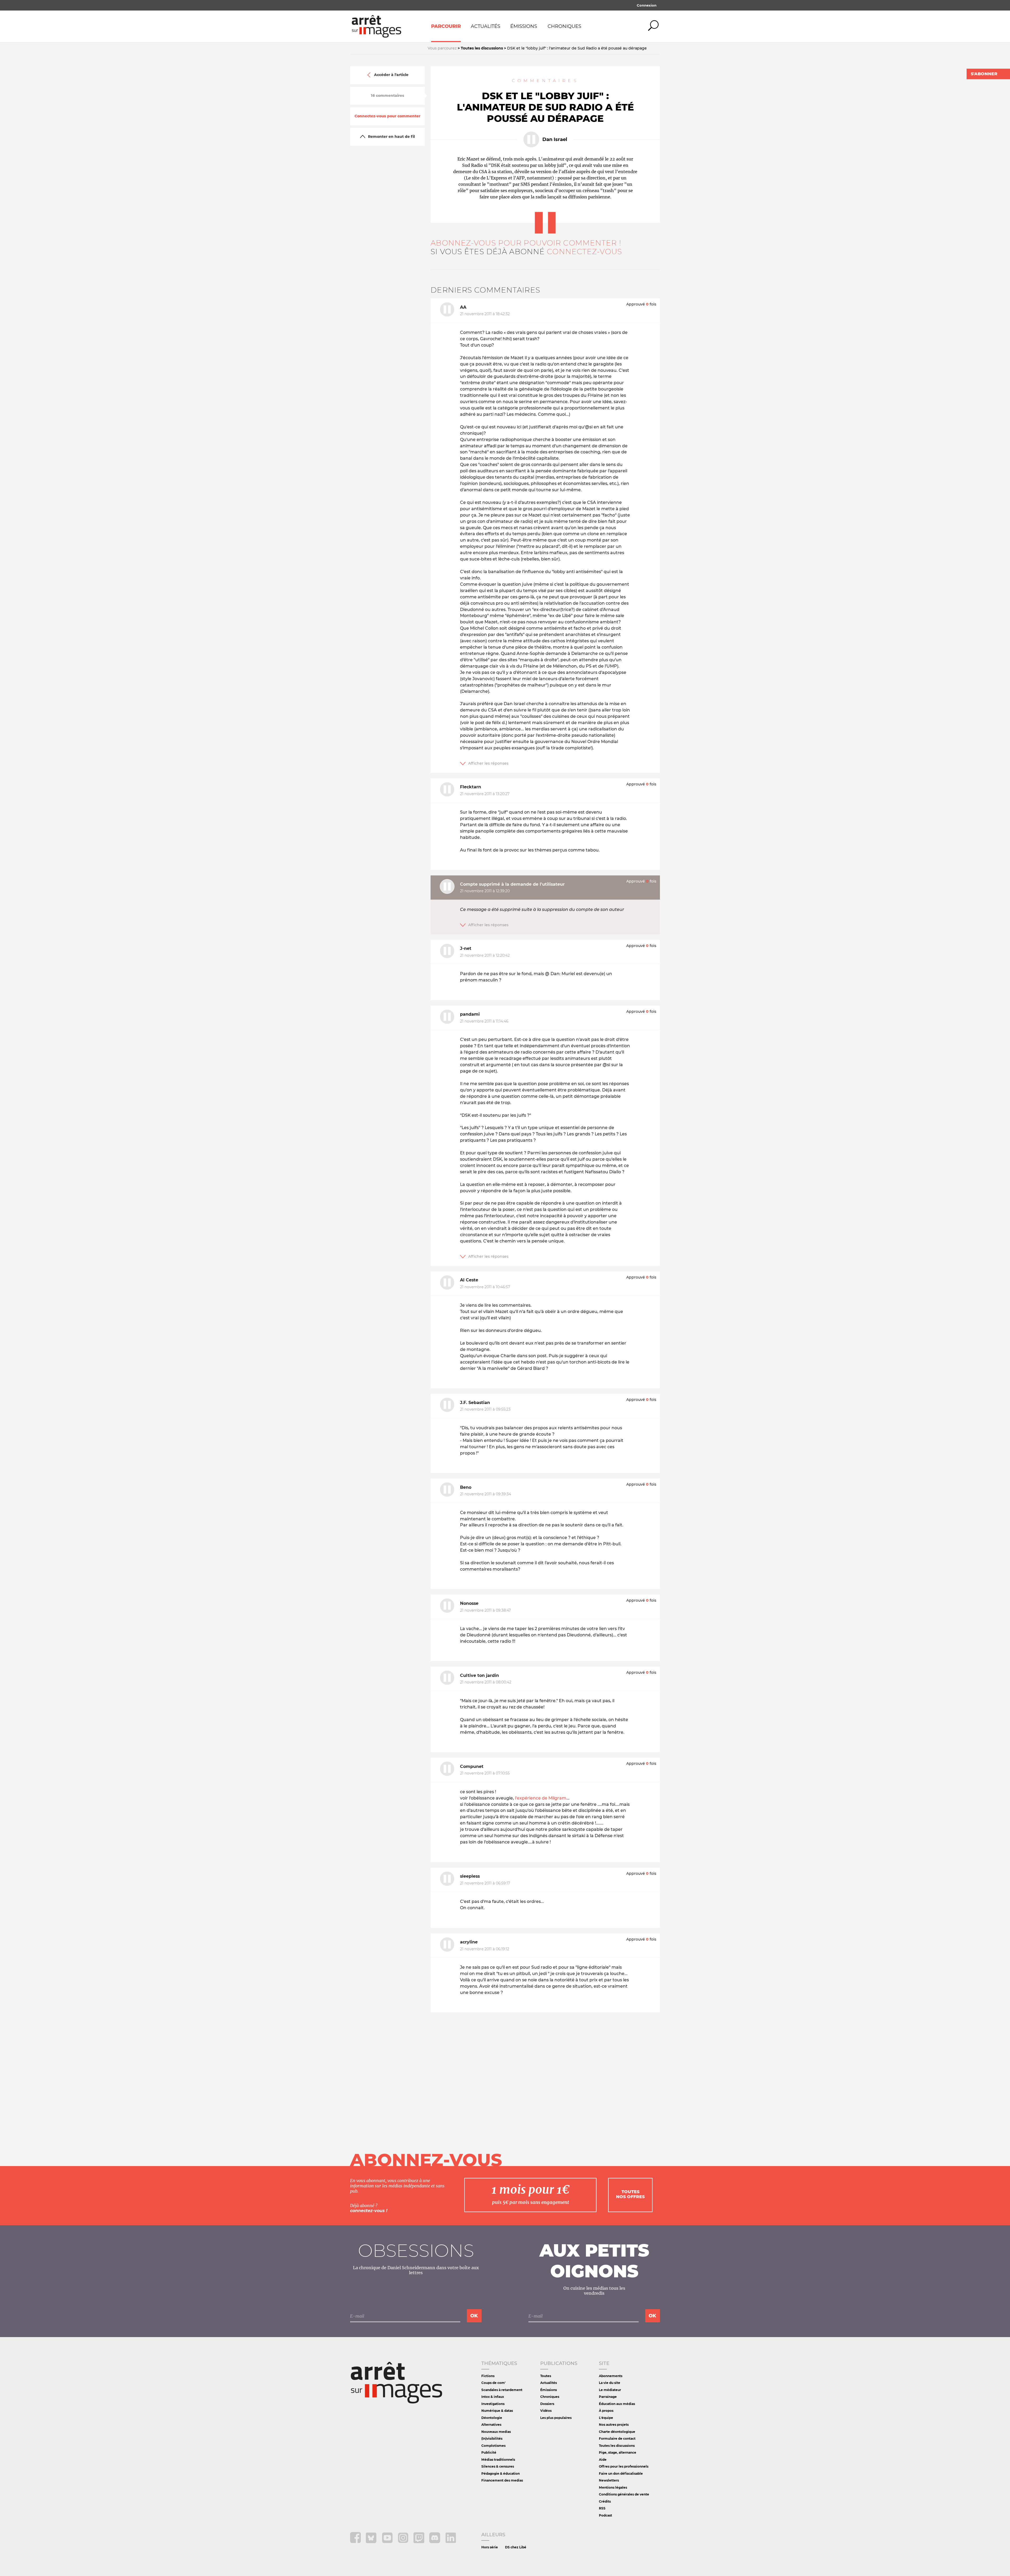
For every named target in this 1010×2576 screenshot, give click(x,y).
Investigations (493, 2404)
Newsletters (609, 2480)
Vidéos (546, 2411)
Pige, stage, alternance (618, 2452)
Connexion (647, 5)
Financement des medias (502, 2480)
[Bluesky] (372, 2542)
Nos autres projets (614, 2425)
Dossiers (547, 2404)
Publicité (489, 2452)
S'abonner (984, 74)
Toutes (546, 2376)
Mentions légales (613, 2487)
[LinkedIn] (451, 2542)
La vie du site (610, 2383)
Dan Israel (555, 139)
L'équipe (606, 2418)
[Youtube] (388, 2542)
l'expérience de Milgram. (541, 1798)
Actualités (486, 26)
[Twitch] (419, 2542)
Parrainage (608, 2397)
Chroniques (564, 26)
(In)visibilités (492, 2439)
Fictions (488, 2376)
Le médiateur (610, 2390)
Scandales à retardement (502, 2390)
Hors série (490, 2547)
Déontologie (492, 2418)
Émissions (524, 26)
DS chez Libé (516, 2547)
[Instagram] (404, 2542)
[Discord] (435, 2542)
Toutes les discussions (617, 2446)
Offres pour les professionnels (624, 2466)
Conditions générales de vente (624, 2494)
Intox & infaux (493, 2397)
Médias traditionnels (498, 2460)
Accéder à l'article (391, 75)
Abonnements (611, 2376)
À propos (606, 2411)
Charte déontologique (617, 2432)
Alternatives (491, 2425)
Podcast (605, 2515)
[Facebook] (356, 2542)
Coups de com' (493, 2383)
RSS (602, 2508)
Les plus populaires (556, 2418)
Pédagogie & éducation (501, 2474)
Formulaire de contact (617, 2439)
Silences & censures (498, 2466)
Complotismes (493, 2446)
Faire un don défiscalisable (621, 2474)
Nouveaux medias (496, 2432)
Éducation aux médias (617, 2404)
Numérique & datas (497, 2411)
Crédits (605, 2501)
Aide (603, 2460)
